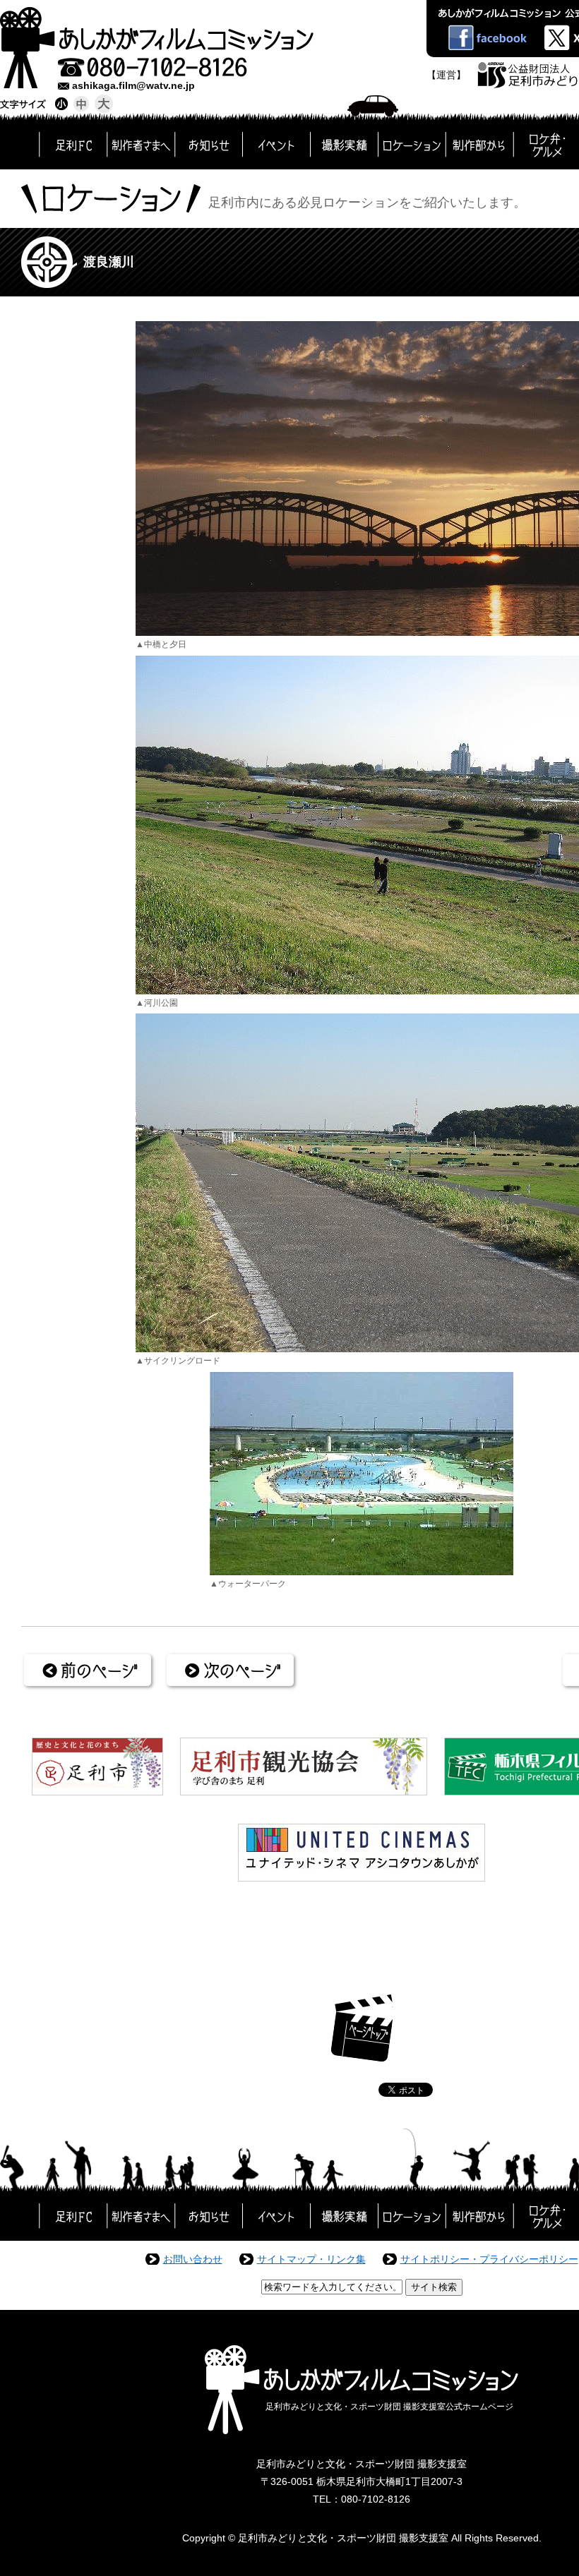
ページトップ (362, 2028)
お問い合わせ (193, 2259)
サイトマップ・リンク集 (311, 2259)
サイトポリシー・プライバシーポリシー (489, 2259)
